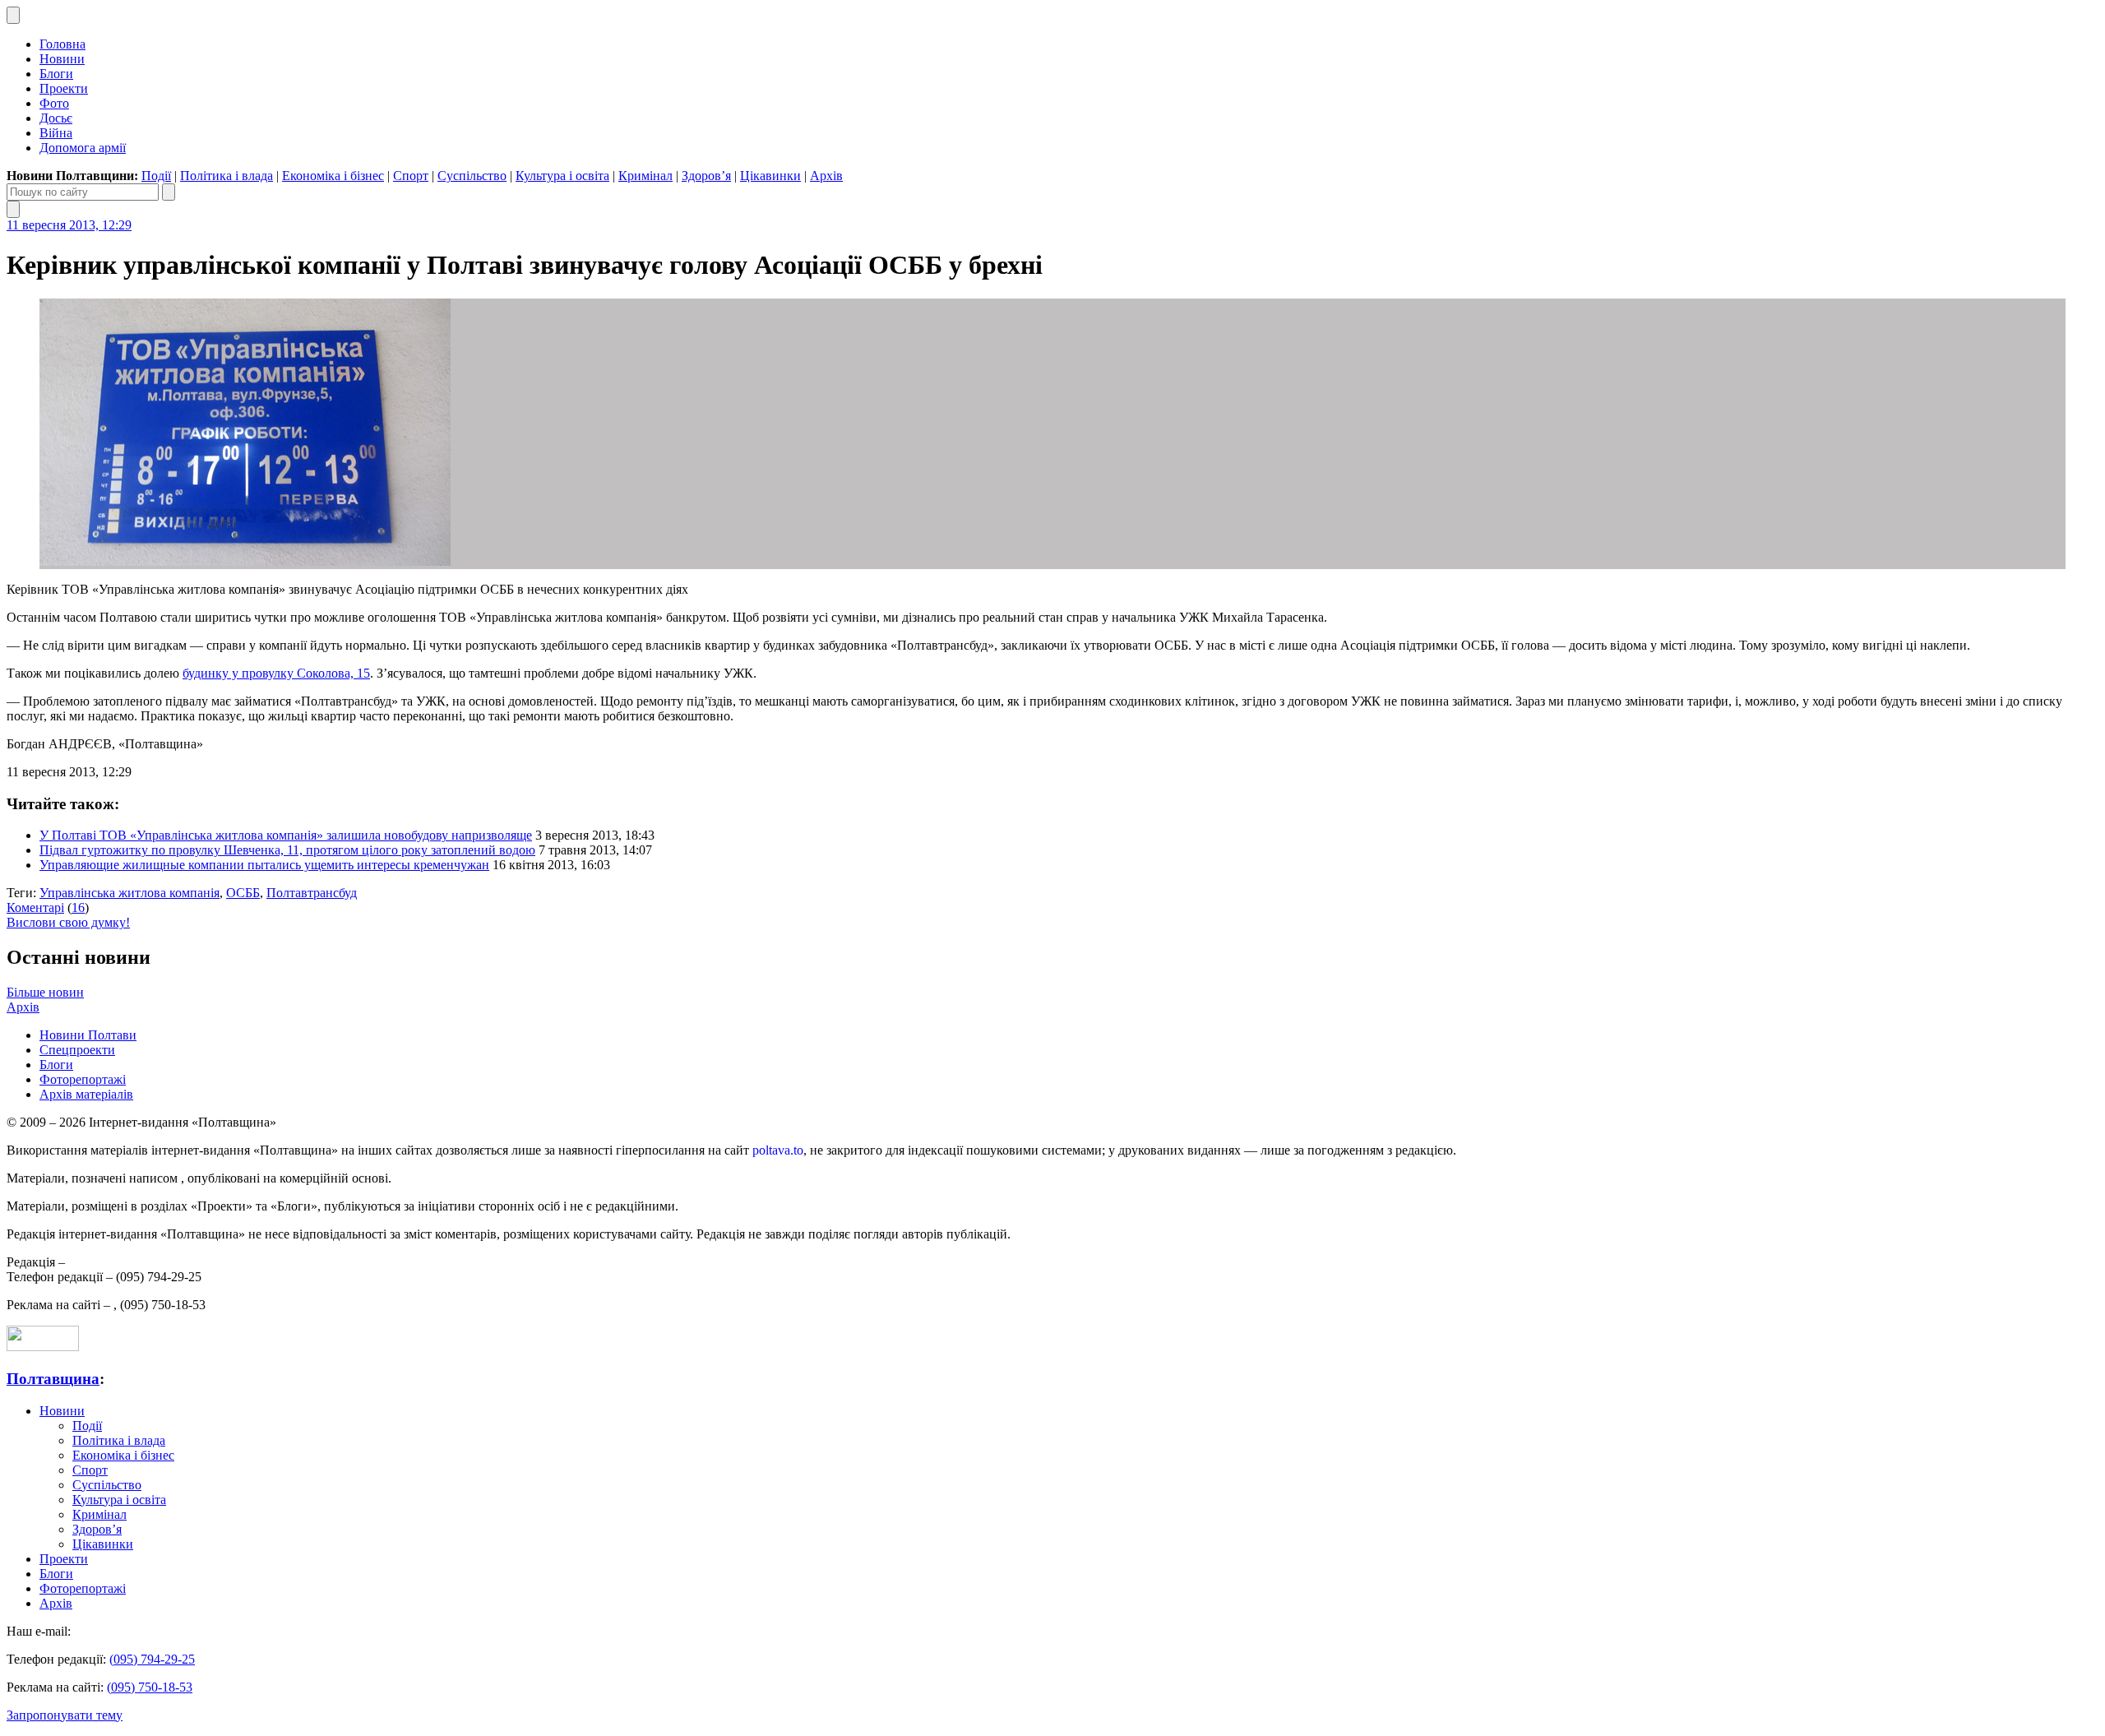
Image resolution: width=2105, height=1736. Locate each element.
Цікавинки (770, 176)
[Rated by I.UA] (43, 1347)
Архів (826, 176)
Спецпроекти (77, 1050)
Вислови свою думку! (68, 922)
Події (156, 176)
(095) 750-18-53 (150, 1687)
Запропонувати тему (65, 1715)
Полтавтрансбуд (312, 893)
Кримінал (645, 176)
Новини (62, 59)
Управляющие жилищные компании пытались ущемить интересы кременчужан (264, 865)
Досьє (56, 118)
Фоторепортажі (83, 1079)
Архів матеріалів (86, 1094)
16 (78, 907)
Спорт (411, 176)
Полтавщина (53, 1379)
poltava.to (778, 1150)
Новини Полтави (88, 1035)
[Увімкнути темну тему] (13, 15)
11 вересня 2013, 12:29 (69, 225)
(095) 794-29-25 (152, 1659)
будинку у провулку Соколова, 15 (276, 673)
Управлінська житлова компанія (130, 893)
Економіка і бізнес (333, 176)
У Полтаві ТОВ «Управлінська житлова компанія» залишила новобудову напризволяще (286, 835)
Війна (56, 133)
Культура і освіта (562, 176)
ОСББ (243, 893)
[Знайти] (169, 192)
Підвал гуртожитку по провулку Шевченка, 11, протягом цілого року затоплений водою (287, 850)
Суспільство (472, 176)
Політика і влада (227, 176)
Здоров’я (706, 176)
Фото (54, 103)
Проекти (64, 88)
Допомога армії (83, 148)
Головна (62, 44)
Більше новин (45, 992)
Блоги (56, 74)
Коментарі (35, 907)
